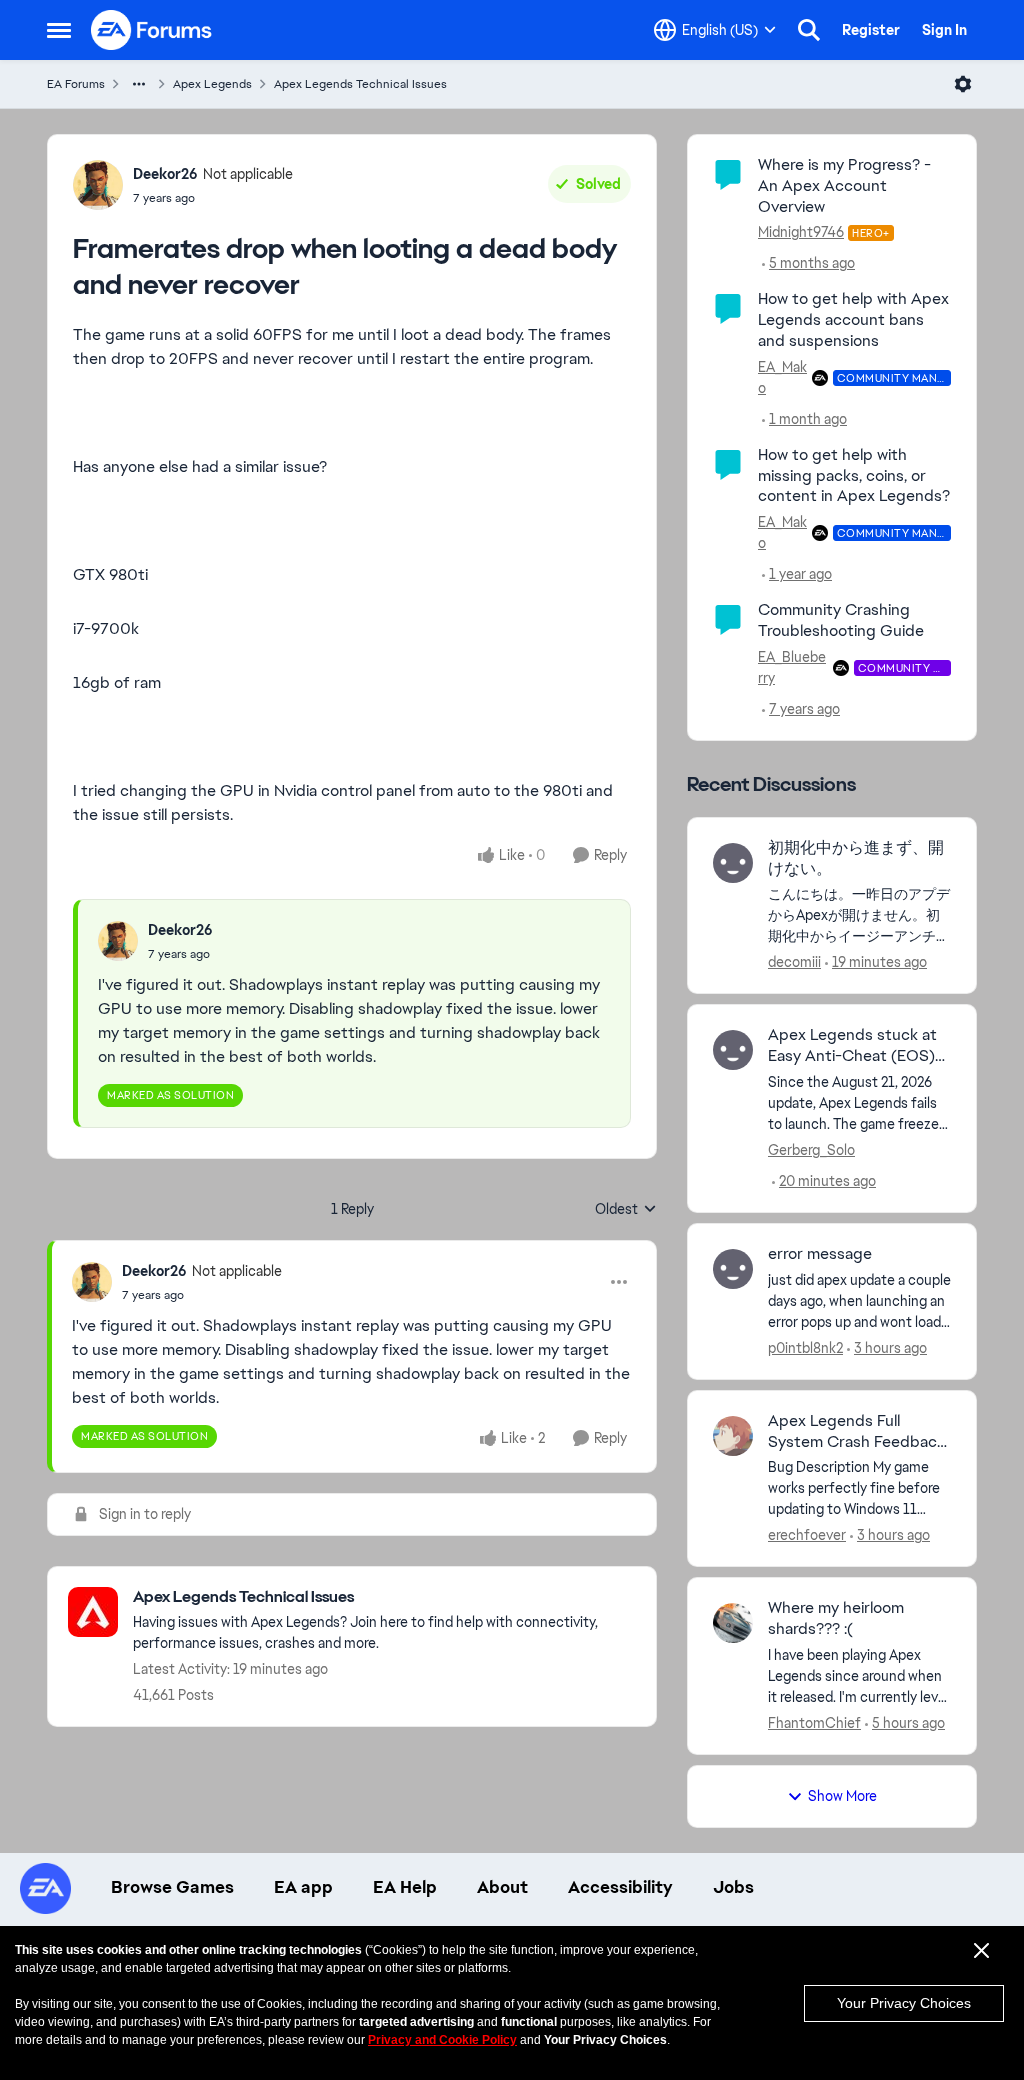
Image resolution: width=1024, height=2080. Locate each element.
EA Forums (76, 84)
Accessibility (620, 1887)
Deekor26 (165, 174)
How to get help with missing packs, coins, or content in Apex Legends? (854, 475)
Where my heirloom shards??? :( (836, 1618)
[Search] (809, 30)
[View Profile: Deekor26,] (118, 941)
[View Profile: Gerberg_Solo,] (733, 1050)
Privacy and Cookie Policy (442, 2040)
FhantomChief (814, 1723)
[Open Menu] (963, 84)
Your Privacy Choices (904, 2003)
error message (820, 1254)
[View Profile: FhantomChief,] (733, 1623)
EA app (303, 1887)
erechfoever (807, 1535)
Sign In (944, 30)
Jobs (733, 1887)
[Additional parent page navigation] (139, 84)
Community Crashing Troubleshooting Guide (841, 620)
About (502, 1887)
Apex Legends (212, 84)
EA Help (405, 1887)
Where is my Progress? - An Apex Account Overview (844, 185)
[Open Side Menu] (59, 30)
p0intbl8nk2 (805, 1348)
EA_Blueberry (792, 667)
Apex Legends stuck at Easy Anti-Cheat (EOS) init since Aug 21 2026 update (852, 1046)
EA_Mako (782, 377)
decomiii (794, 962)
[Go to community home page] (152, 30)
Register (871, 30)
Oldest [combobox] (626, 1210)
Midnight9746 (801, 232)
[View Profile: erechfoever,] (733, 1436)
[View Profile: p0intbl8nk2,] (733, 1269)
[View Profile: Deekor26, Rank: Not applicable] (98, 185)
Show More (842, 1796)
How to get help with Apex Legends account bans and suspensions (853, 319)
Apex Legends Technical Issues (360, 84)
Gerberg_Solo (811, 1150)
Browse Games (172, 1887)
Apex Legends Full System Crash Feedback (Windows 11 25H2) (856, 1432)
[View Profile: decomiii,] (733, 863)
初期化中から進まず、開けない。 (856, 858)
